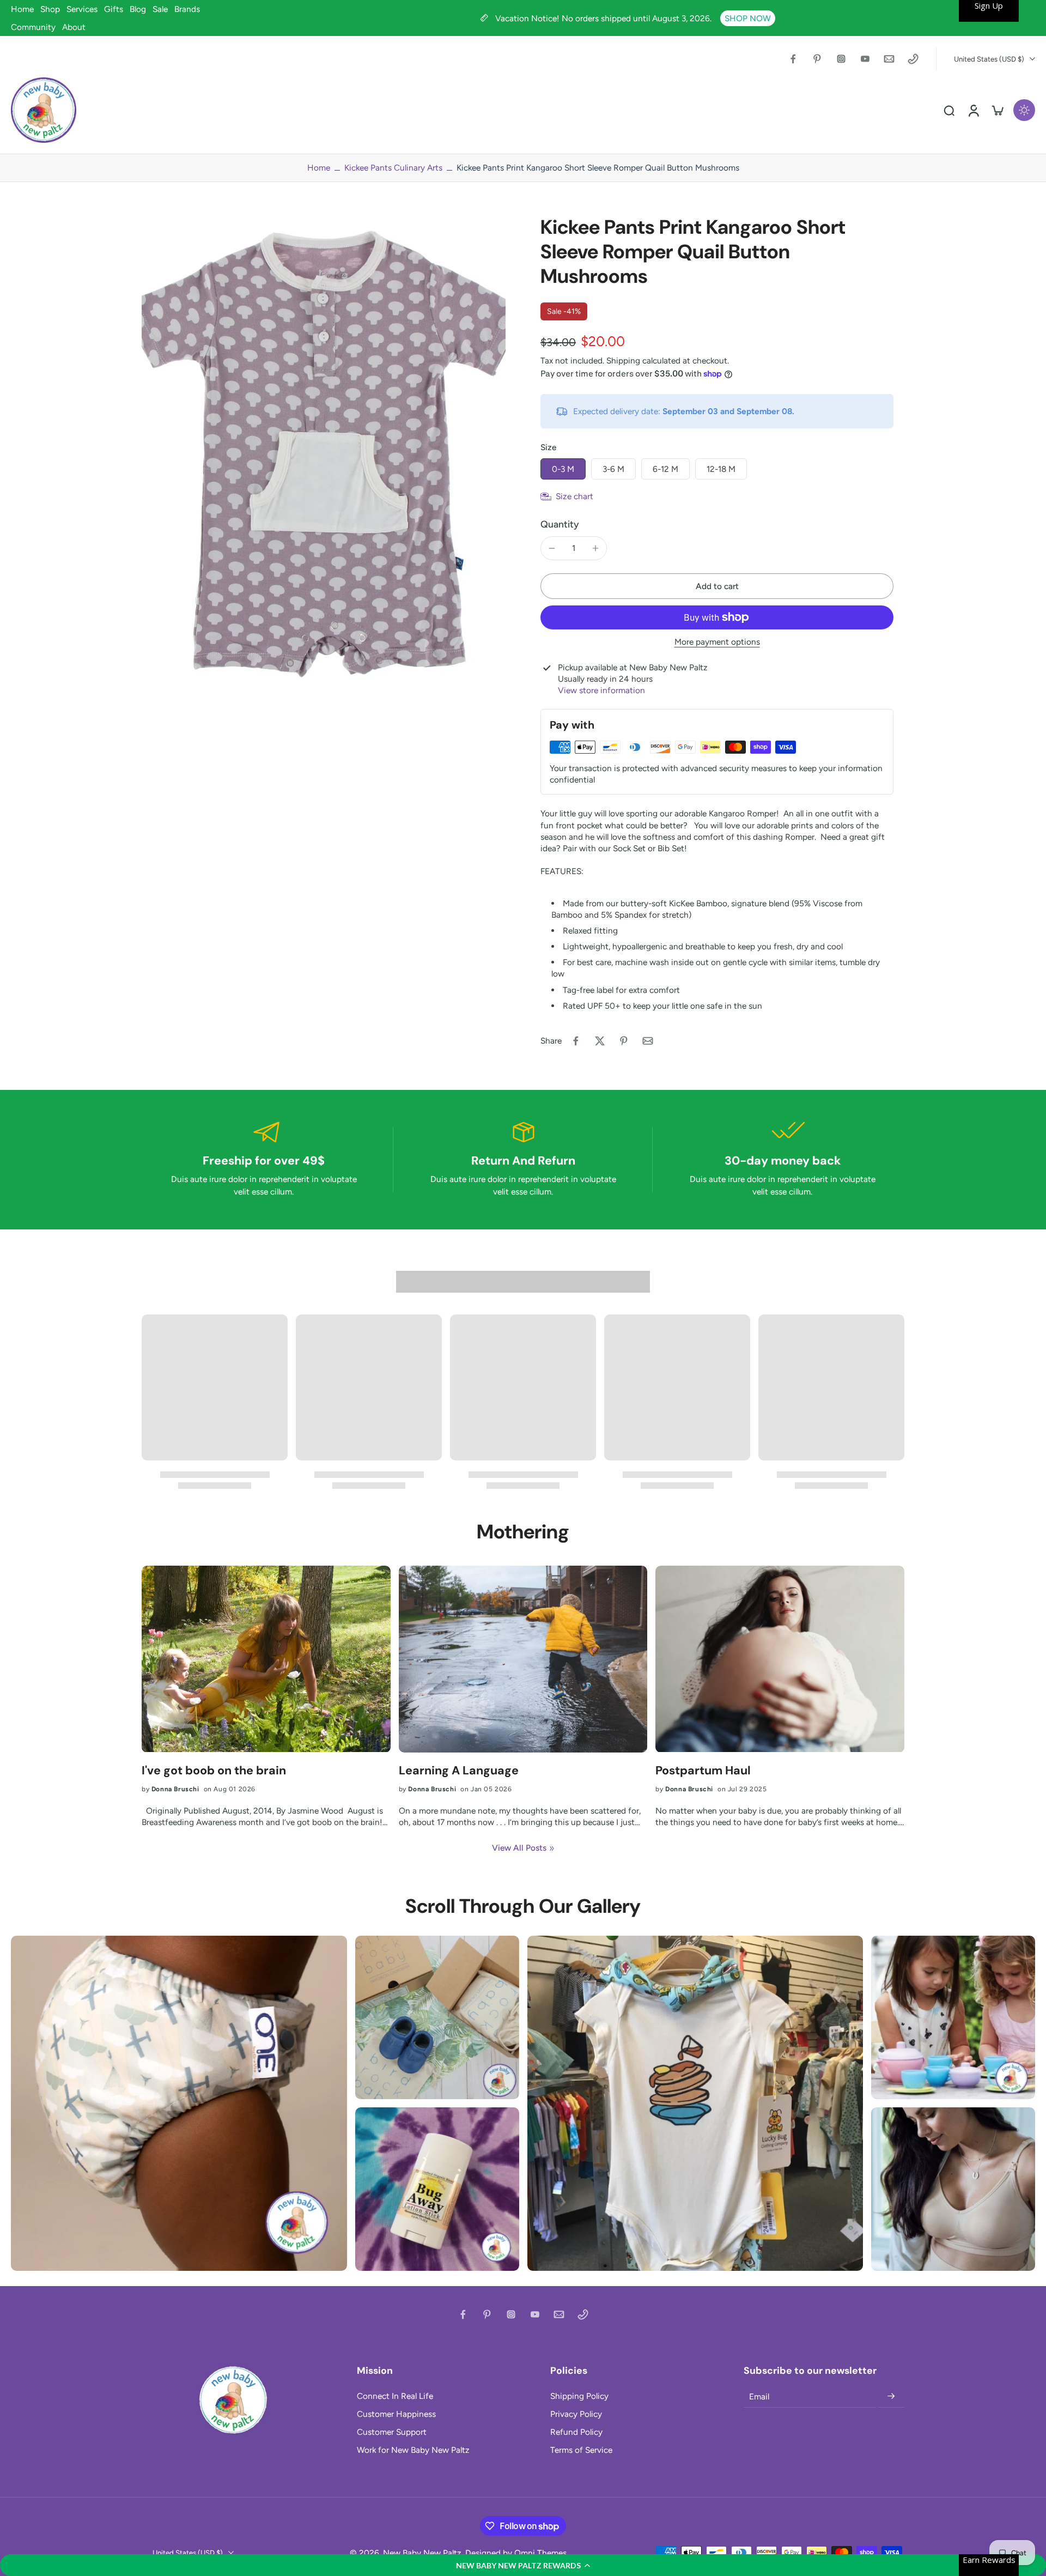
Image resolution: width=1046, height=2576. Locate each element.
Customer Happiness (396, 2414)
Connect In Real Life (395, 2396)
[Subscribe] (891, 2397)
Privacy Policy (576, 2414)
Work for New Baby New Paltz (413, 2450)
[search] (949, 110)
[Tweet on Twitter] (600, 1041)
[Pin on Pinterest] (624, 1041)
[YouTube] (865, 59)
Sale (160, 9)
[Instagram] (841, 59)
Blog (138, 9)
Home (22, 9)
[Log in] (973, 110)
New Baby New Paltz (422, 2553)
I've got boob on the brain (214, 1771)
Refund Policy (576, 2432)
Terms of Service (581, 2450)
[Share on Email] (648, 1041)
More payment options (717, 642)
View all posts (519, 1848)
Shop (50, 9)
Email (759, 2396)
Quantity (560, 524)
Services (82, 9)
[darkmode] (1024, 110)
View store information (601, 690)
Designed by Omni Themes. (517, 2553)
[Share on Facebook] (576, 1041)
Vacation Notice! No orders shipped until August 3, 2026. (604, 18)
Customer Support (392, 2432)
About (74, 27)
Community (33, 27)
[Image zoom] (324, 457)
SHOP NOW (748, 18)
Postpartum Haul (703, 1771)
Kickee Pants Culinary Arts (393, 168)
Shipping (624, 360)
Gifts (114, 9)
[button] (523, 2565)
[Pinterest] (817, 59)
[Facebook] (793, 59)
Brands (187, 9)
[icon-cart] (997, 110)
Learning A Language (459, 1771)
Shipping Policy (579, 2396)
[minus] (552, 548)
